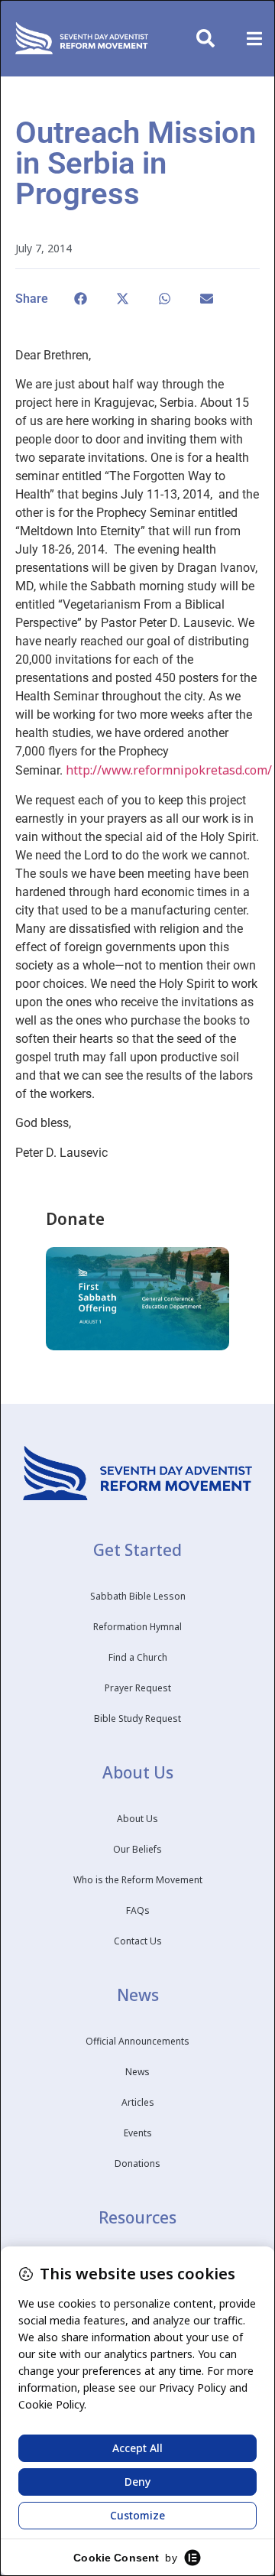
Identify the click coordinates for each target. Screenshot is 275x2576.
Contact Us (138, 1941)
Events (138, 2133)
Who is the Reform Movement (138, 1880)
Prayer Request (138, 1688)
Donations (137, 2163)
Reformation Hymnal (137, 1627)
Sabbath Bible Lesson (138, 1596)
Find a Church (138, 1657)
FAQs (138, 1910)
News (137, 2072)
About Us (137, 1819)
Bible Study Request (137, 1718)
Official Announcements (137, 2041)
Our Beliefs (137, 1849)
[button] (254, 39)
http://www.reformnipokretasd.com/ (169, 770)
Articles (138, 2102)
